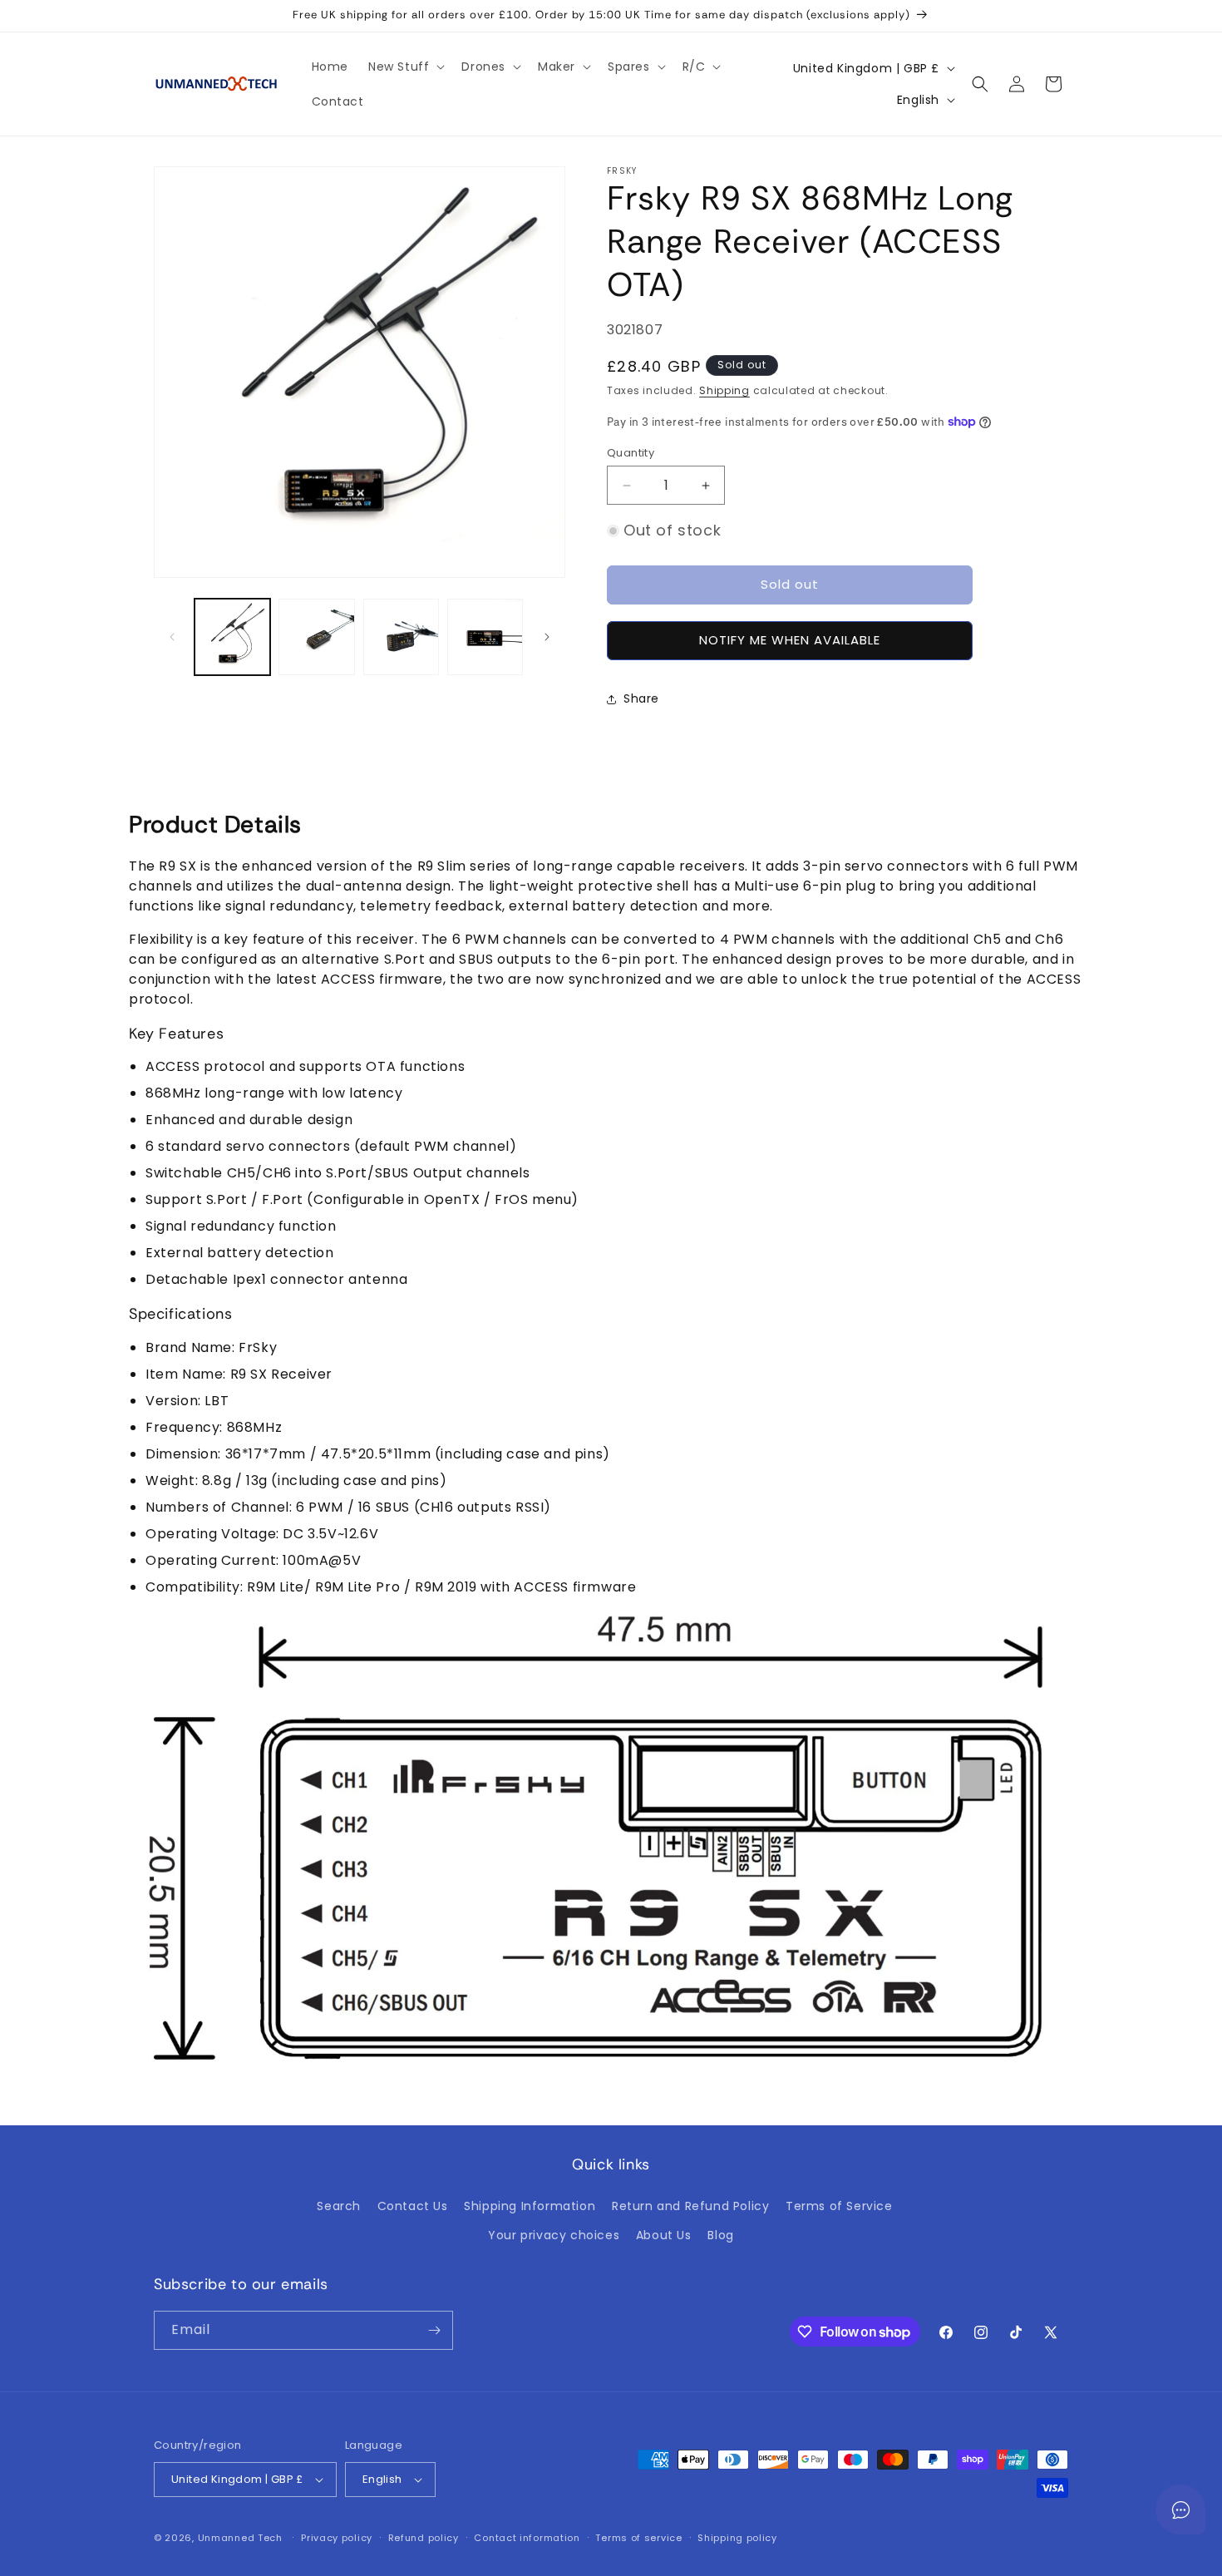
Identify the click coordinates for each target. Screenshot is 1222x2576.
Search (339, 2206)
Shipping (724, 390)
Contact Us (413, 2206)
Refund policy (424, 2538)
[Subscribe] (434, 2330)
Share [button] (641, 698)
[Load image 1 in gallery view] (232, 637)
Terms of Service (839, 2206)
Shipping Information (530, 2206)
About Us (664, 2235)
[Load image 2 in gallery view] (316, 637)
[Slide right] (547, 637)
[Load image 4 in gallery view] (485, 637)
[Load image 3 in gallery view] (401, 637)
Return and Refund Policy (690, 2206)
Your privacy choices (554, 2235)
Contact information (527, 2538)
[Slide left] (172, 637)
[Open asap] (1180, 2509)
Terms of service (638, 2538)
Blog (720, 2235)
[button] (405, 67)
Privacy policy (337, 2538)
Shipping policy (737, 2538)
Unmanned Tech (240, 2538)
